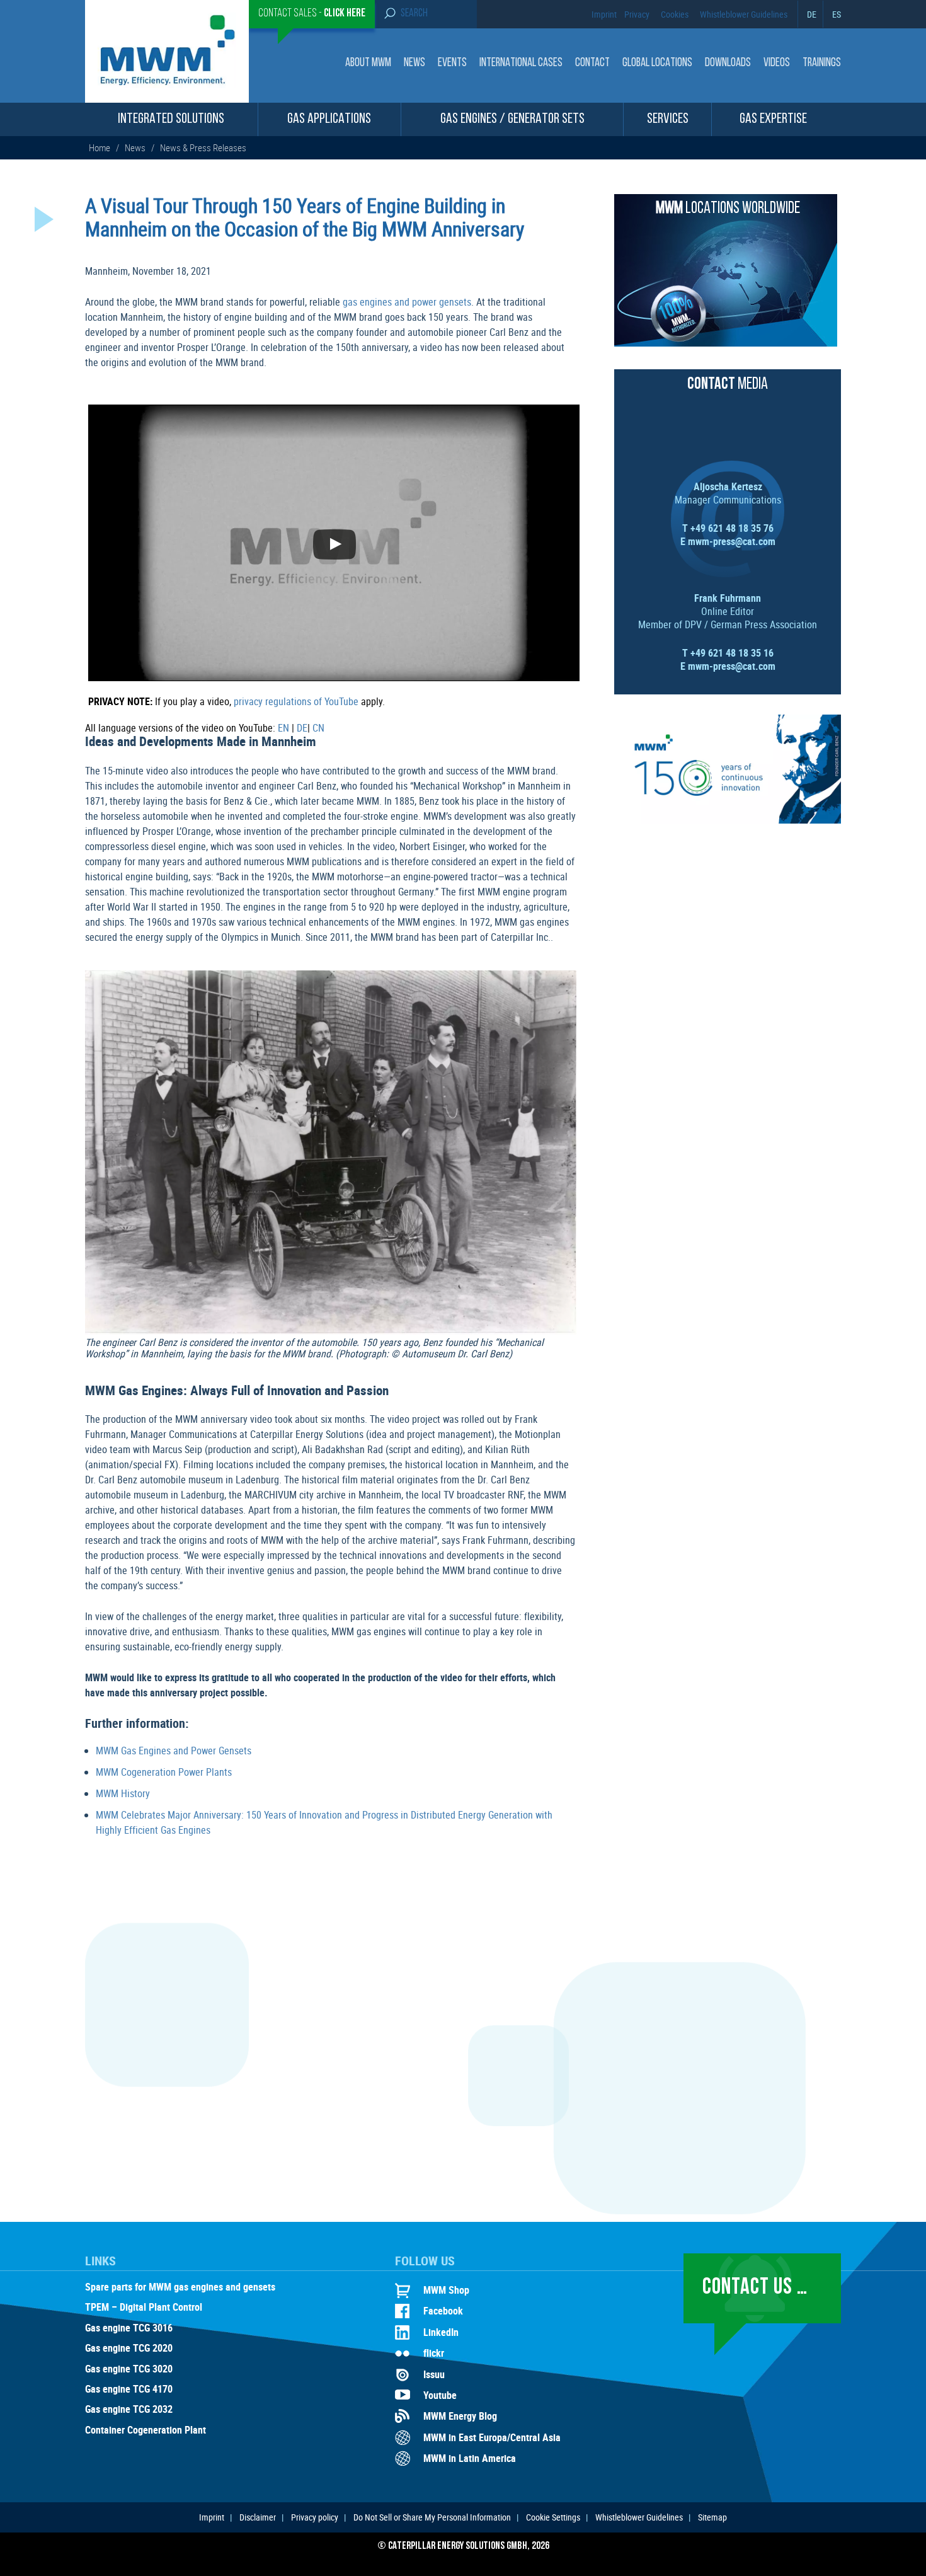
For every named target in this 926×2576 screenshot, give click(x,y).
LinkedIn (441, 2332)
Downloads (728, 63)
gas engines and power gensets (407, 302)
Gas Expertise (773, 119)
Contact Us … (755, 2288)
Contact (592, 63)
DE (812, 14)
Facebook (443, 2311)
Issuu (434, 2374)
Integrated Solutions (171, 119)
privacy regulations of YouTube (296, 701)
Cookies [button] (675, 14)
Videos (777, 63)
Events (452, 63)
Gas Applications (329, 119)
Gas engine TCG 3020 (129, 2369)
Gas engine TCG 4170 (129, 2389)
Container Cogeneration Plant (146, 2430)
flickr (434, 2353)
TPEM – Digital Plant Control (144, 2308)
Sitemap (712, 2517)
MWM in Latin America (470, 2458)
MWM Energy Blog (460, 2416)
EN (283, 728)
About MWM (368, 63)
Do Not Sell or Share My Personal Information (432, 2517)
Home (100, 147)
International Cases (521, 63)
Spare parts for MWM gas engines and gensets (180, 2287)
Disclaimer (258, 2517)
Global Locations (657, 63)
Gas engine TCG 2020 (129, 2349)
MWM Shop (446, 2290)
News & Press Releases (203, 147)
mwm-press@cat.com (732, 541)
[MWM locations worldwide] (726, 343)
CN (318, 728)
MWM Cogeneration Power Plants (164, 1772)
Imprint (604, 14)
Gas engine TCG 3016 (129, 2328)
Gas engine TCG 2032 (129, 2410)
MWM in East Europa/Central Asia (492, 2437)
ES (837, 14)
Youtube (440, 2395)
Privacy (637, 14)
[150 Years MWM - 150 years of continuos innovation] (728, 820)
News (414, 63)
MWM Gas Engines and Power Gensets (174, 1751)
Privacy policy (315, 2517)
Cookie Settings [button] (553, 2517)
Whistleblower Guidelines (744, 14)
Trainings (822, 63)
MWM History (123, 1793)
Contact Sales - (312, 14)
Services (668, 119)
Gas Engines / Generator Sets (512, 119)
